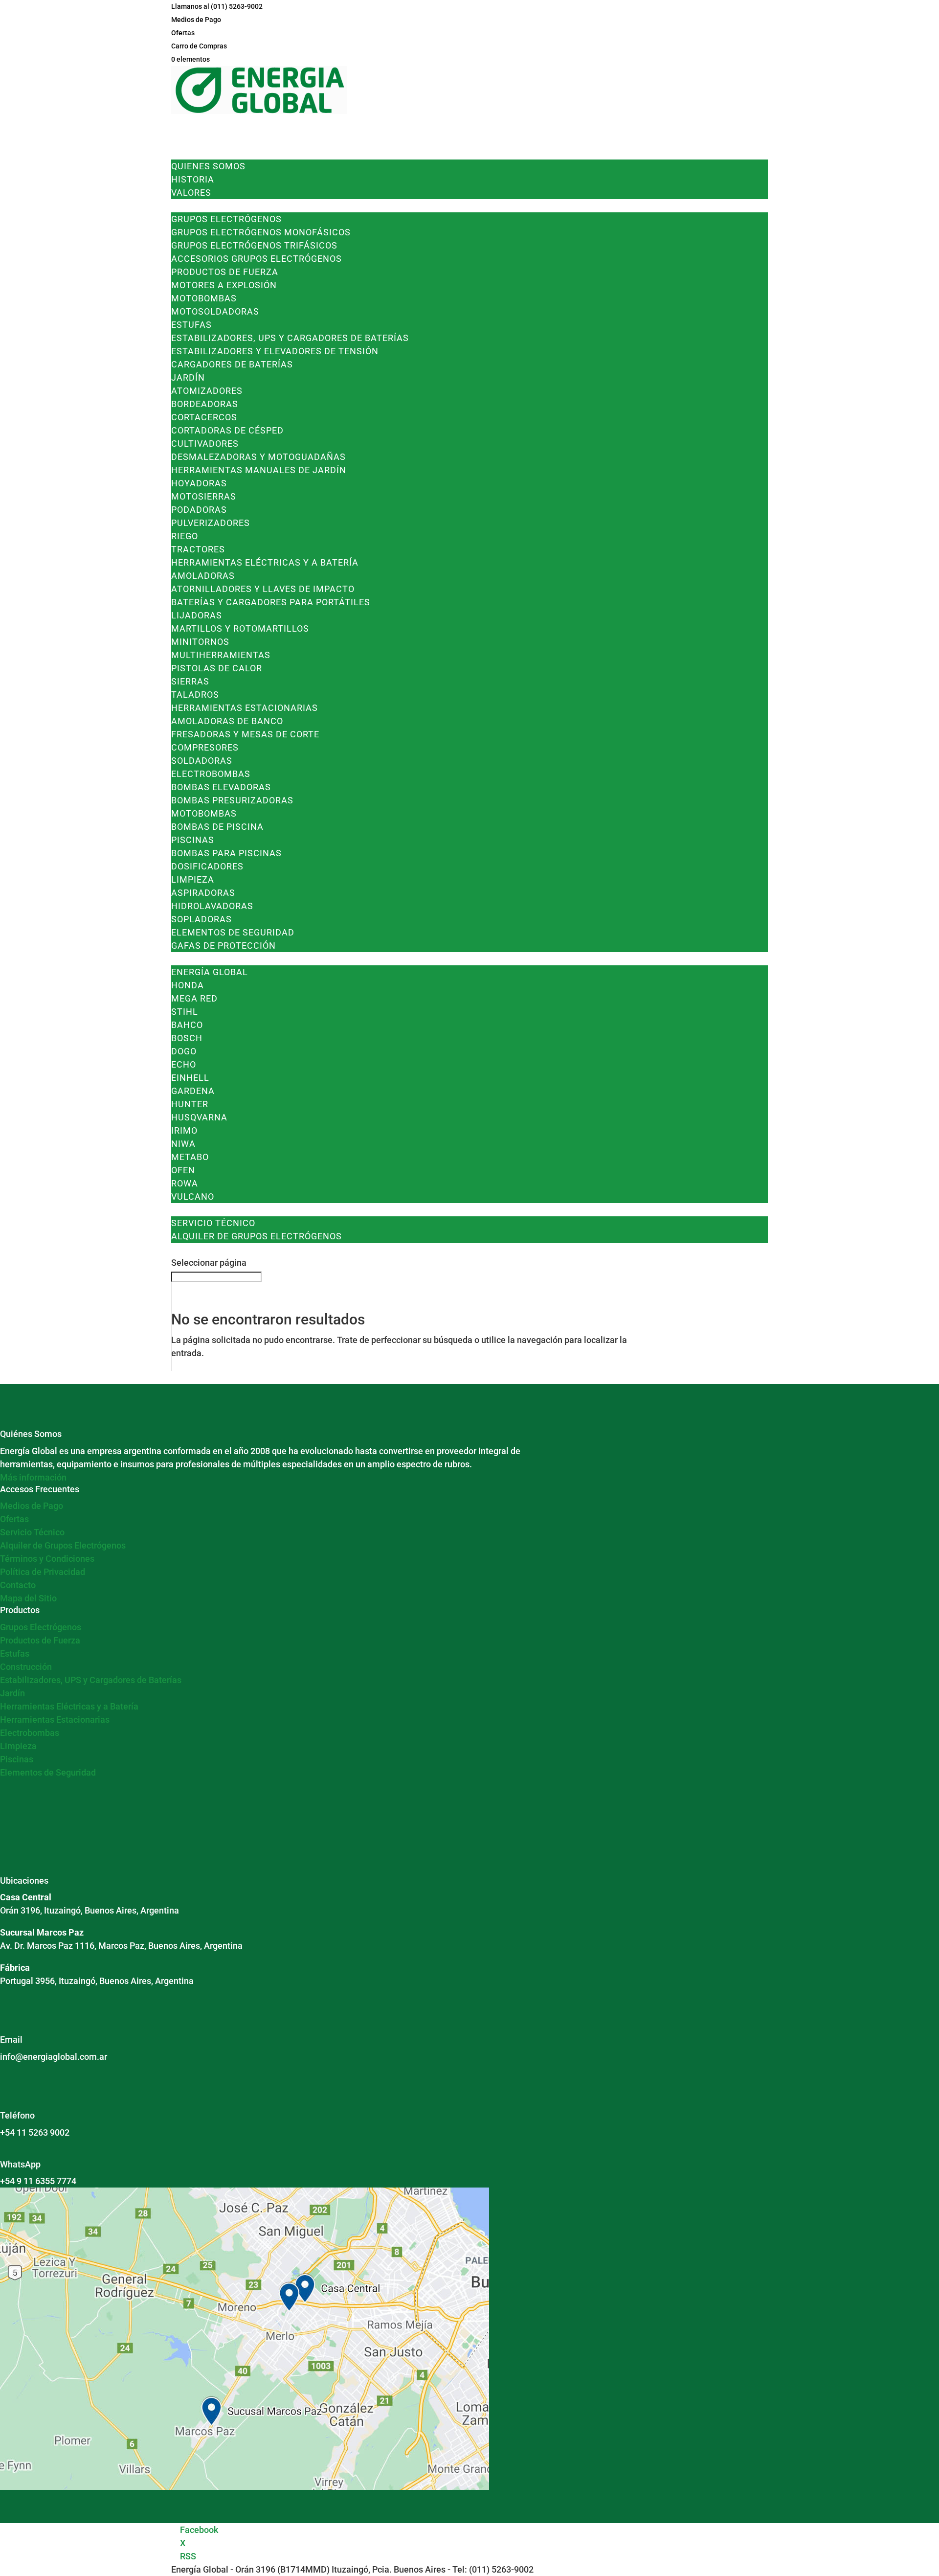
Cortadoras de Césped (227, 430)
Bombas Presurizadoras (232, 800)
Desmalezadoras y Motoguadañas (258, 457)
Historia (193, 179)
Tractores (198, 549)
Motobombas (204, 298)
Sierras (190, 681)
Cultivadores (205, 444)
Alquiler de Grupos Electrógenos (257, 1236)
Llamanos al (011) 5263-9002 (217, 6)
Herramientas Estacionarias (245, 708)
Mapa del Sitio (28, 1598)
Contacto (18, 1585)
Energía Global (210, 972)
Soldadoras (202, 761)
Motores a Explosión (224, 285)
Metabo (190, 1157)
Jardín (188, 377)
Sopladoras (201, 919)
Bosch (187, 1038)
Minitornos (200, 642)
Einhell (190, 1078)
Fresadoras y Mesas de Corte (245, 734)
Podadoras (199, 510)
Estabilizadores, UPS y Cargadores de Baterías (290, 338)
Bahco (187, 1025)
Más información (33, 1477)
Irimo (184, 1130)
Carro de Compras (199, 46)
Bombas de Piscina (217, 827)
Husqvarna (199, 1117)
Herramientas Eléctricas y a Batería (265, 562)
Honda (188, 985)
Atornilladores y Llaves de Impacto (263, 589)
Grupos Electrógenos (226, 219)
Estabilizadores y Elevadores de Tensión (275, 351)
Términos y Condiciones (47, 1559)
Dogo (184, 1051)
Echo (184, 1064)
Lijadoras (197, 615)
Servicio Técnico (213, 1223)
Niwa (183, 1144)
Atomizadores (207, 391)
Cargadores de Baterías (232, 364)
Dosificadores (207, 866)
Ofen (183, 1170)
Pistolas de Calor (217, 668)
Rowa (185, 1183)
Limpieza (193, 879)
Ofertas (183, 33)
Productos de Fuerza (225, 272)
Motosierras (204, 496)
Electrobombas (211, 774)
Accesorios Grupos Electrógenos (257, 259)
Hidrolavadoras (212, 906)
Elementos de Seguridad (233, 932)
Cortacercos (204, 417)
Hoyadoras (199, 483)
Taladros (195, 695)
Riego (185, 536)
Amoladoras (203, 576)
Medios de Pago (196, 20)
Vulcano (193, 1197)
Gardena (193, 1091)
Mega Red (194, 998)
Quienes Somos (208, 166)
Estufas (191, 325)
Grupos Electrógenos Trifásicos (254, 245)
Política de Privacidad (43, 1572)
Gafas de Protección (224, 946)
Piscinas (193, 840)
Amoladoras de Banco (227, 721)
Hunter (190, 1104)
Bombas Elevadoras (221, 787)
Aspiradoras (203, 893)
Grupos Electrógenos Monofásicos (261, 232)
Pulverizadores (211, 523)
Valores (191, 193)
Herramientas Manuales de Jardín (259, 470)
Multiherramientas (221, 655)
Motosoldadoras (215, 311)
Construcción (26, 1667)
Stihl (185, 1012)
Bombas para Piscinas (226, 853)
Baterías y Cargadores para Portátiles (271, 602)
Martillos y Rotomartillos (240, 628)
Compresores (205, 747)
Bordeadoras (205, 404)
